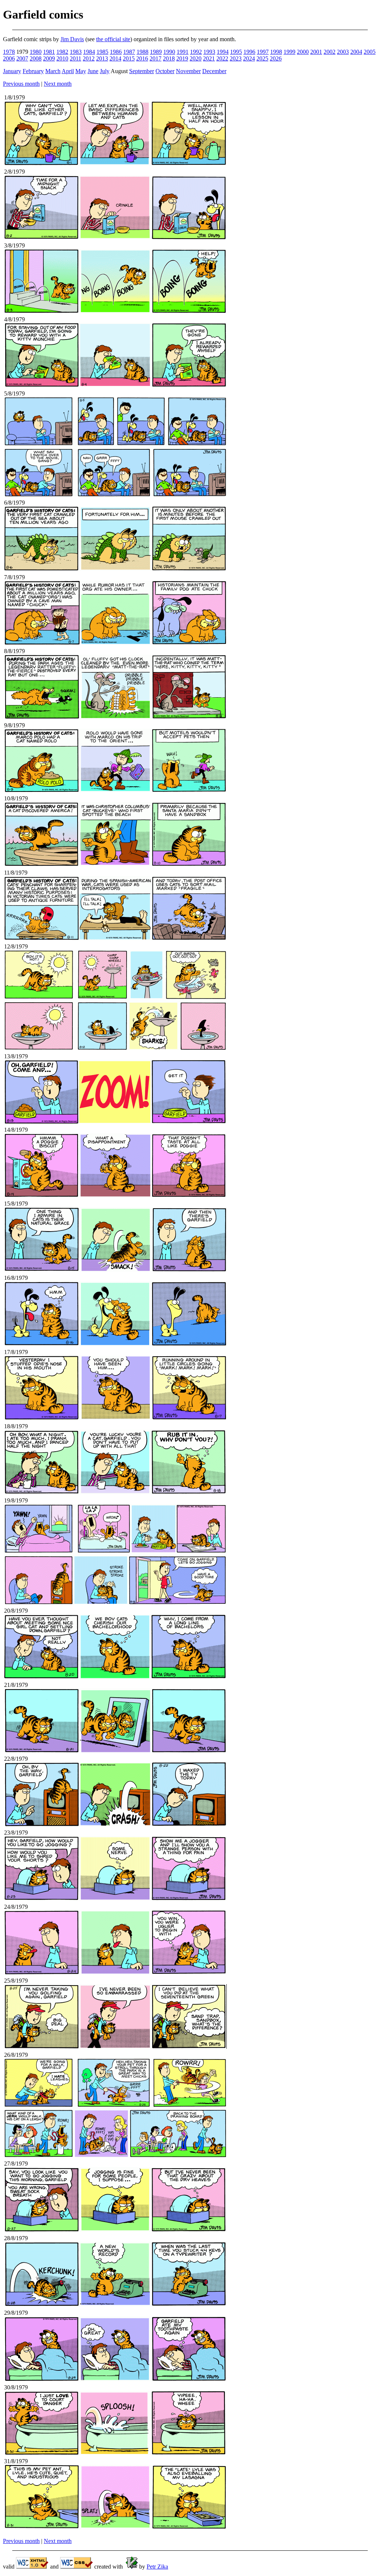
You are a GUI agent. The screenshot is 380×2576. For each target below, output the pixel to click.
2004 (356, 52)
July (105, 71)
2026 (276, 58)
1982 (62, 52)
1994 (223, 52)
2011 (76, 58)
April (68, 71)
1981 (49, 52)
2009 (49, 58)
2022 (222, 58)
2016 (142, 58)
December (214, 71)
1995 (236, 52)
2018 (169, 58)
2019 (182, 58)
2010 (62, 58)
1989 (156, 52)
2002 (330, 52)
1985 (102, 52)
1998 (276, 52)
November (188, 71)
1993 (209, 52)
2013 (102, 58)
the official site (113, 39)
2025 (262, 58)
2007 (22, 58)
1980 (36, 52)
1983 (76, 52)
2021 (209, 58)
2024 (249, 58)
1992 (196, 52)
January (12, 71)
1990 (169, 52)
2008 (36, 58)
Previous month (21, 84)
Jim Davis (72, 39)
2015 (129, 58)
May (81, 71)
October (165, 71)
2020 (196, 58)
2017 (155, 58)
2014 (115, 58)
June (93, 71)
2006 (9, 58)
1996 (249, 52)
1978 (9, 52)
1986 (116, 52)
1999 (289, 52)
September (142, 71)
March (53, 71)
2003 (343, 52)
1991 (183, 52)
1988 (142, 52)
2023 (236, 58)
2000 (303, 52)
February (33, 71)
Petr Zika (157, 2567)
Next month (58, 84)
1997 (263, 52)
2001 (316, 52)
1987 (129, 52)
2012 (89, 58)
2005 (370, 52)
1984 (89, 52)
